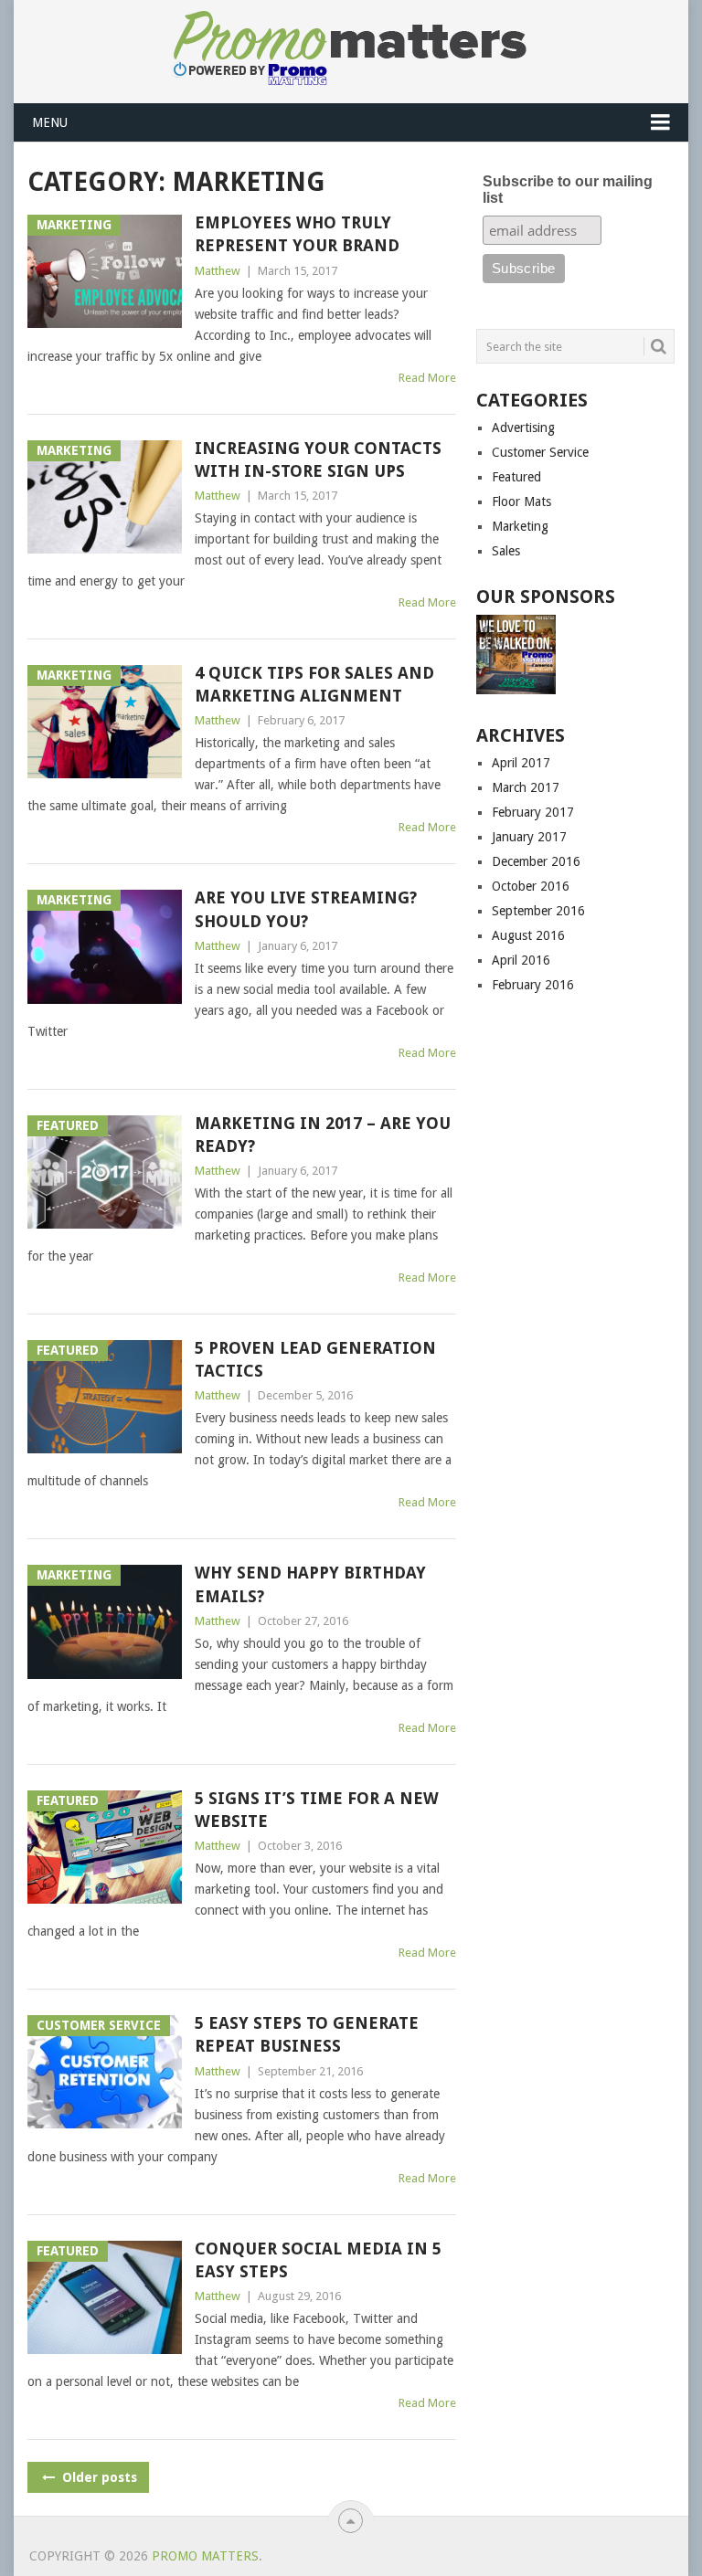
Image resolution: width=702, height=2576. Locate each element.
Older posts (98, 2477)
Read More (427, 378)
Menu (50, 122)
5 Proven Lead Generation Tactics (315, 1359)
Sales (506, 551)
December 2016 (536, 861)
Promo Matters (205, 2556)
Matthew (218, 271)
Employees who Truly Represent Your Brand (297, 234)
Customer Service (540, 452)
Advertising (523, 428)
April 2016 (521, 960)
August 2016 (528, 935)
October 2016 (531, 886)
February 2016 (533, 985)
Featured (516, 477)
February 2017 (533, 812)
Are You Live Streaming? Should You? (306, 909)
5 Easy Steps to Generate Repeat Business (307, 2034)
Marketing (520, 526)
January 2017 (529, 837)
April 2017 (521, 763)
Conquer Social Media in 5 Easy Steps (318, 2260)
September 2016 (538, 911)
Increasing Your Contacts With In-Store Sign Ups (318, 459)
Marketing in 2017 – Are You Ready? (323, 1135)
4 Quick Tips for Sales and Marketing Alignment (314, 684)
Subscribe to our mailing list (568, 190)
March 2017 (526, 787)
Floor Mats (521, 501)
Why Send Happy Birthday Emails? (310, 1584)
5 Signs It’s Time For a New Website (317, 1810)
